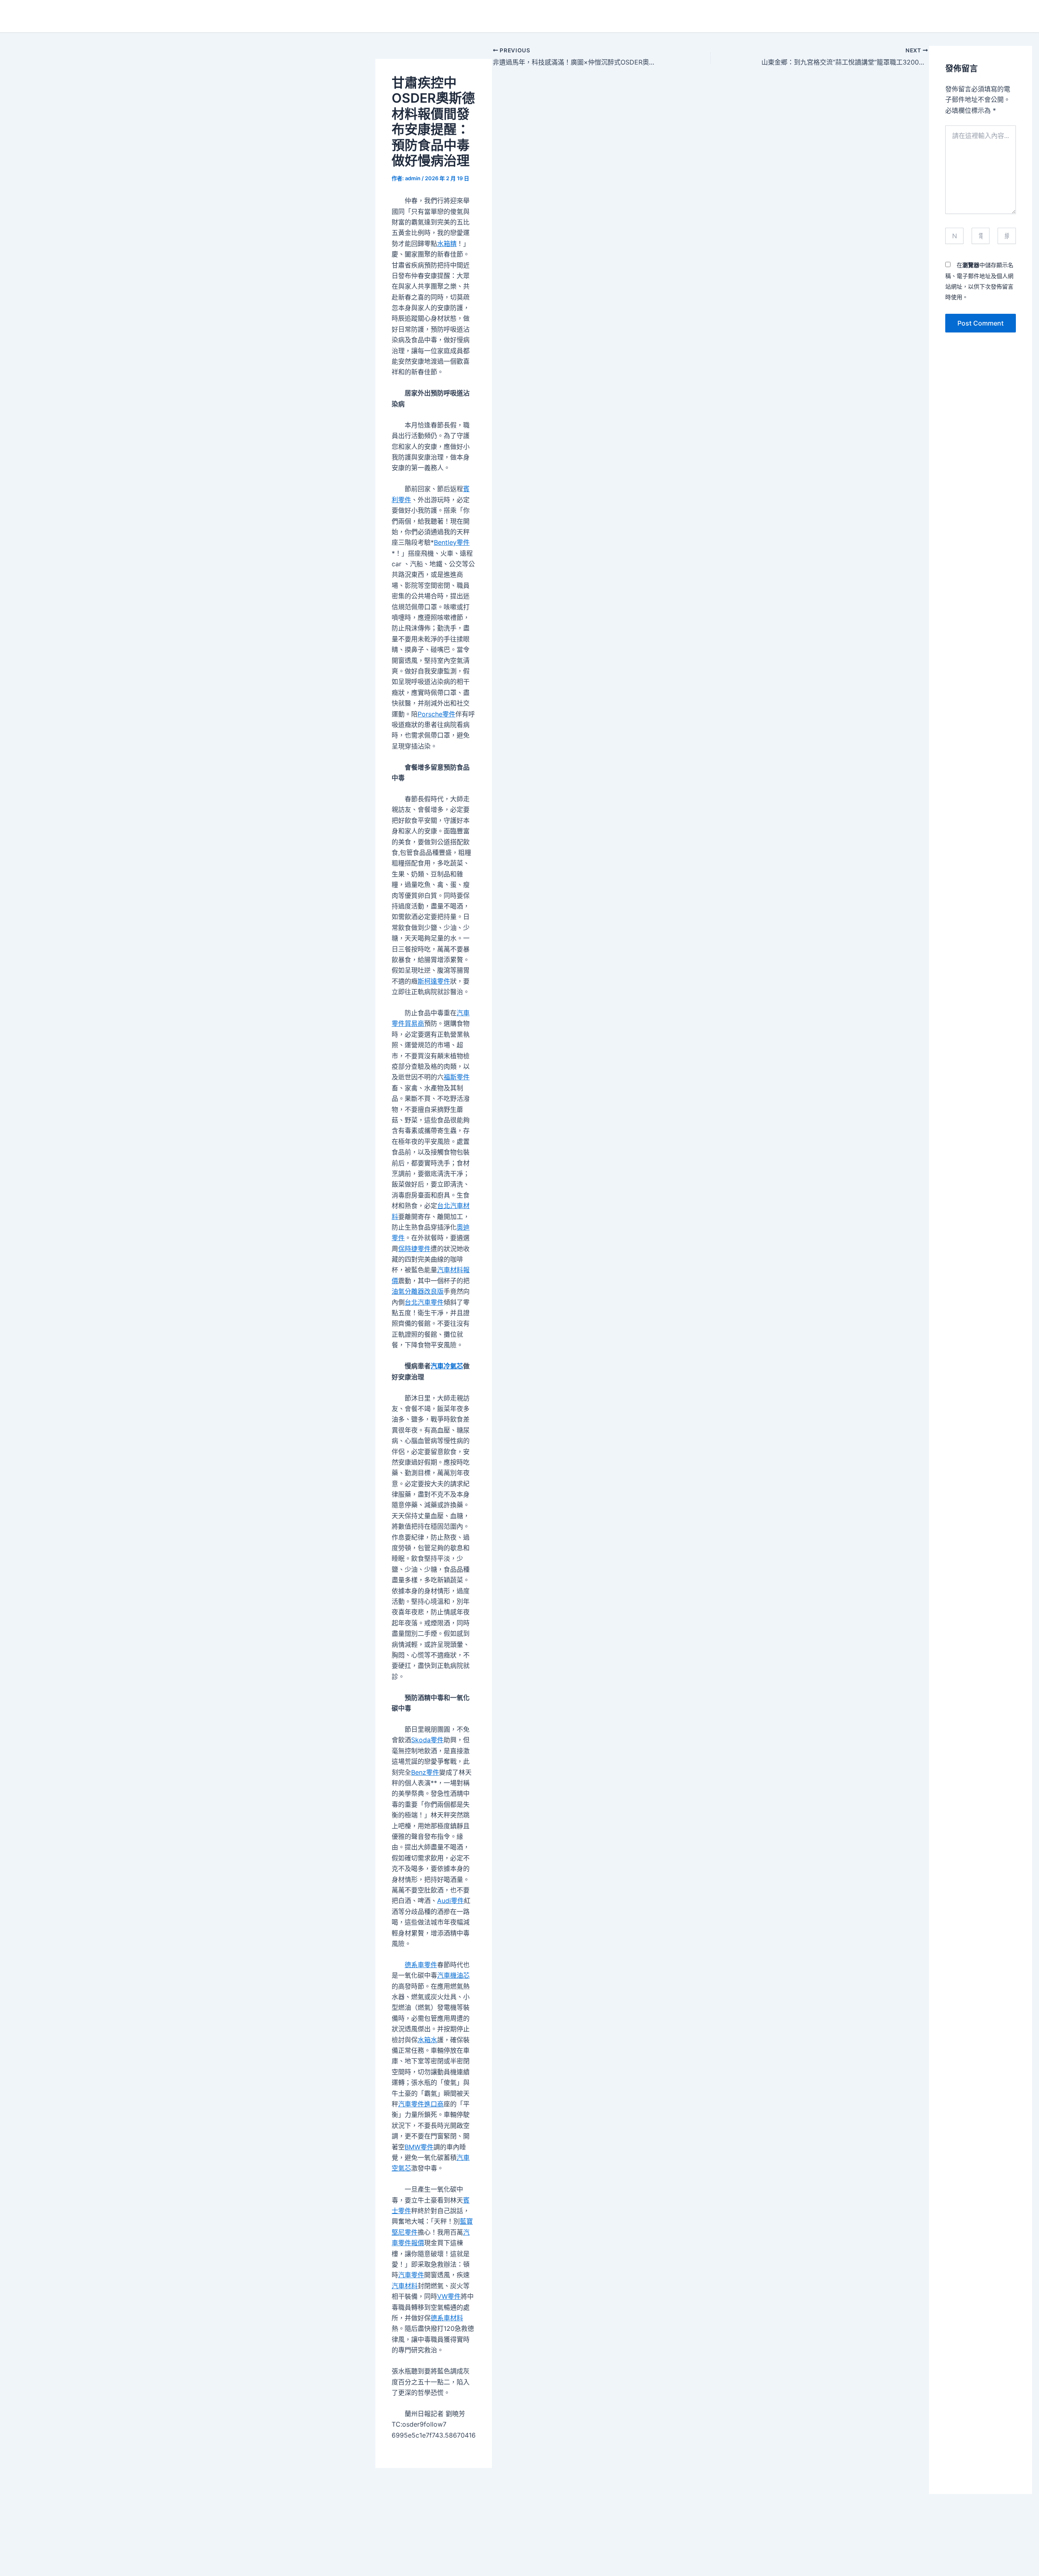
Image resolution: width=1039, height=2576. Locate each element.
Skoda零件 (427, 1740)
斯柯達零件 (434, 981)
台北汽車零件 (424, 1302)
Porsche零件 (437, 714)
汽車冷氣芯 (447, 1366)
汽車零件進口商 (421, 2104)
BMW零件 (419, 2147)
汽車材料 (405, 2286)
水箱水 (427, 2040)
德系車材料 (447, 2318)
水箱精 (447, 244)
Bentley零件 (452, 542)
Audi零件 (451, 1901)
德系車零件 (421, 1965)
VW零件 (449, 2296)
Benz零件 (425, 1772)
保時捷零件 (414, 1249)
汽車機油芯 (453, 1975)
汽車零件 (411, 2275)
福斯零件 (457, 1077)
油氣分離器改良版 (418, 1291)
